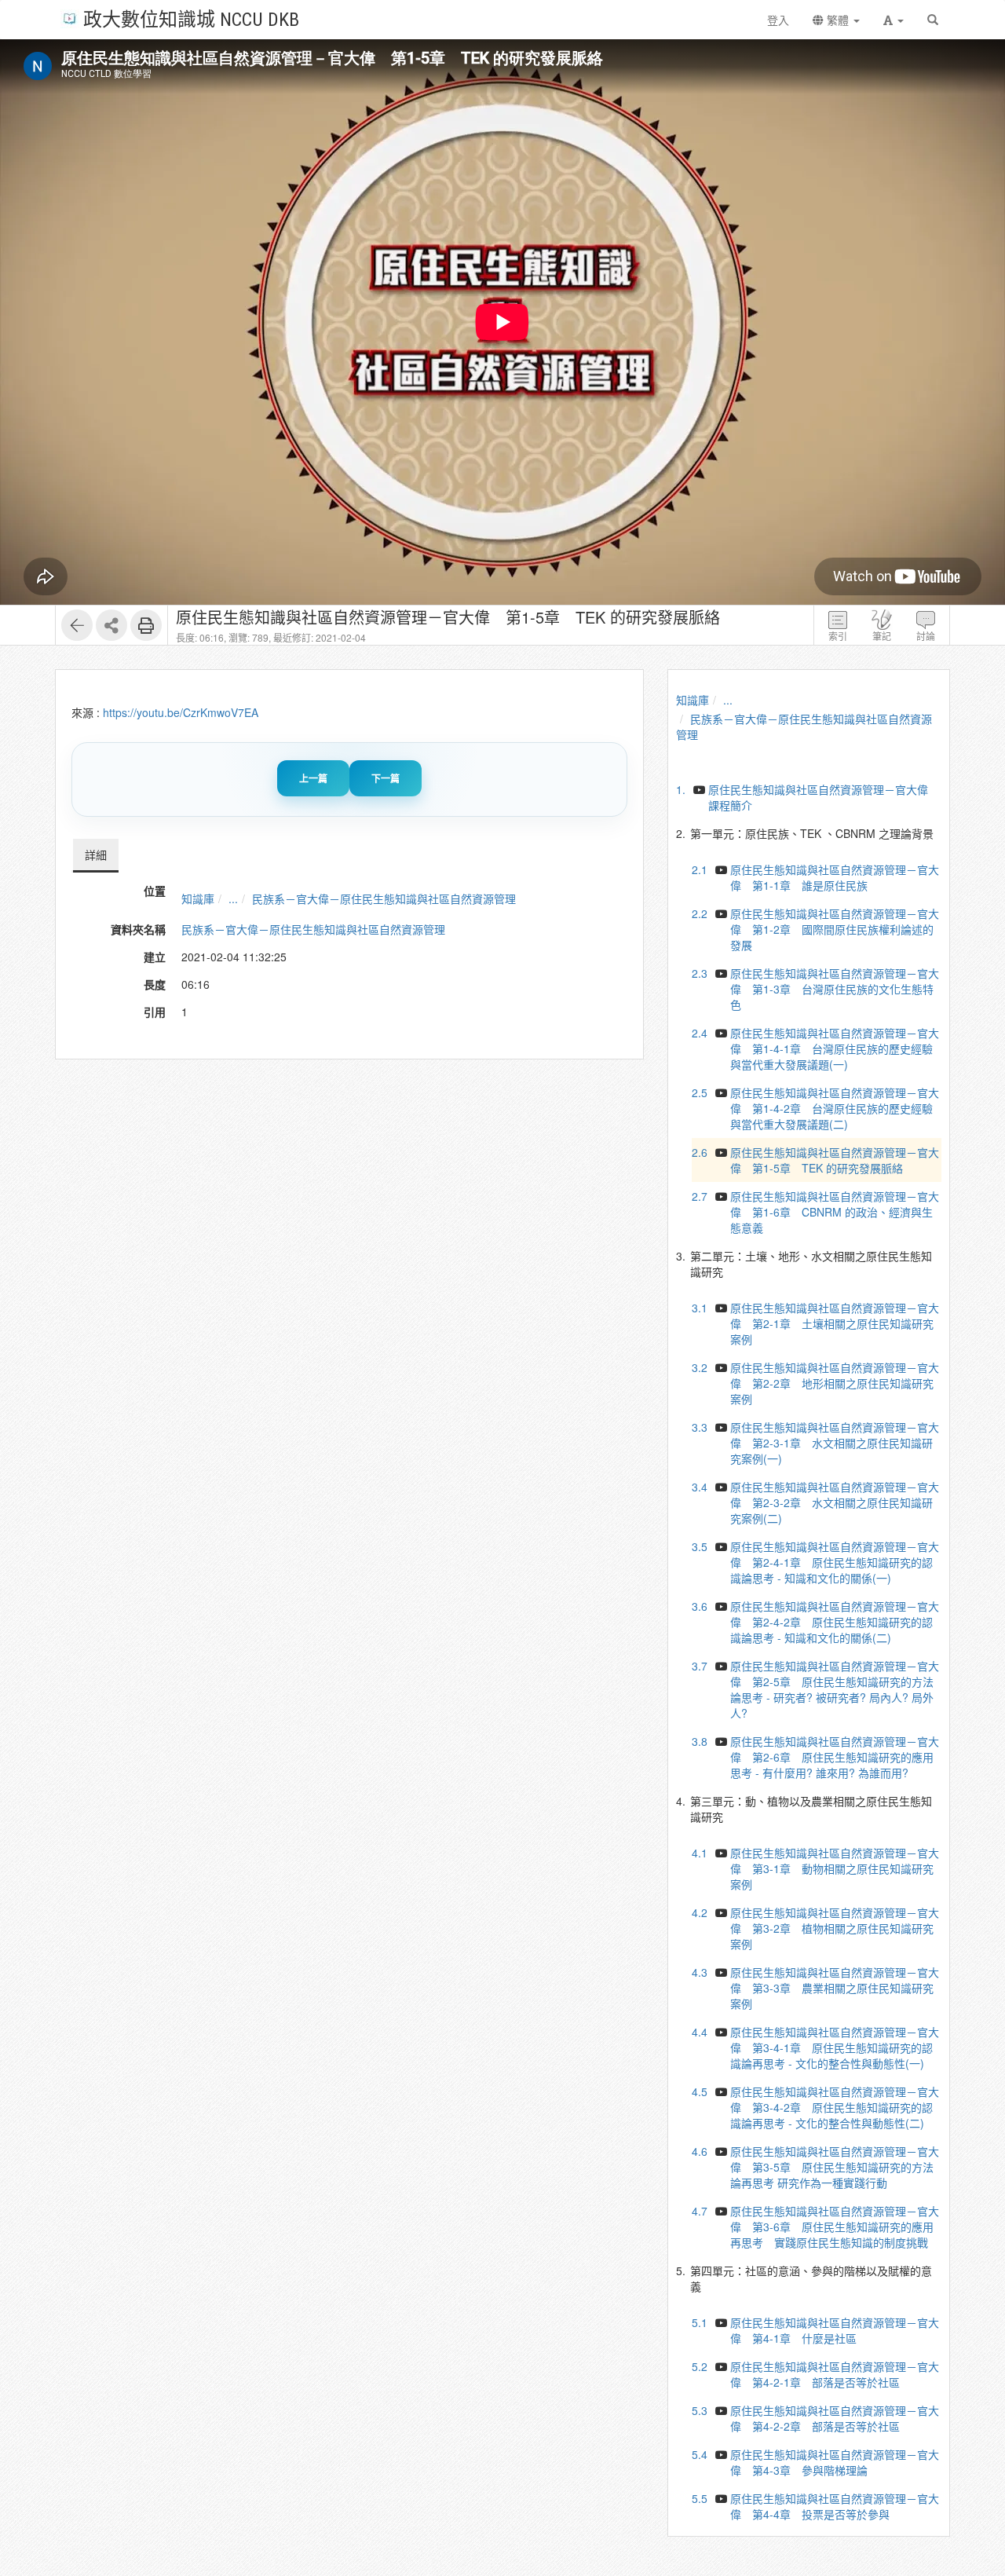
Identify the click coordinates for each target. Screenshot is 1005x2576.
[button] (894, 20)
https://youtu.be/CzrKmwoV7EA (181, 712)
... (233, 898)
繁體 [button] (838, 20)
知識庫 (198, 898)
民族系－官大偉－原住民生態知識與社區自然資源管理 (384, 898)
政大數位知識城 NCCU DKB (191, 18)
